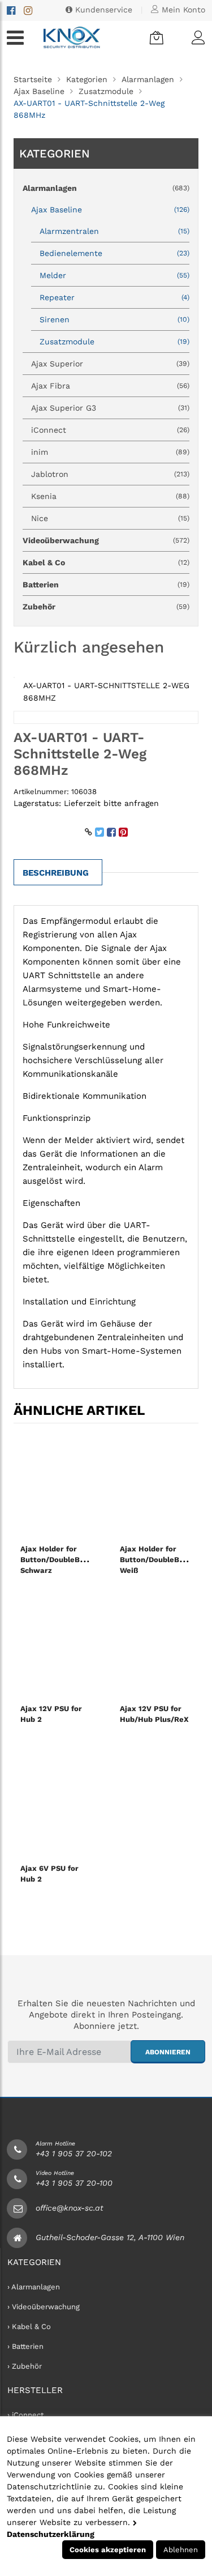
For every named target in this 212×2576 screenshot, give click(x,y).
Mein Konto (182, 10)
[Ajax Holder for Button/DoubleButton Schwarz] (57, 1486)
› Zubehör (25, 2366)
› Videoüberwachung (44, 2307)
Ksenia (110, 496)
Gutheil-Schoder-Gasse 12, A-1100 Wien (110, 2237)
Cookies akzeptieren (108, 2550)
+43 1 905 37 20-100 (74, 2183)
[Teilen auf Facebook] (111, 832)
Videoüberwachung (106, 540)
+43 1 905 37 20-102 (74, 2153)
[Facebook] (11, 10)
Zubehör (106, 607)
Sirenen (114, 319)
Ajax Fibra (110, 386)
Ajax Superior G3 (110, 408)
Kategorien (87, 79)
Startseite (33, 79)
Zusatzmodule (106, 91)
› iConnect (25, 2415)
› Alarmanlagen (34, 2287)
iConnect (110, 430)
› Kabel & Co (29, 2326)
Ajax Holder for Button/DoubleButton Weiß (160, 1560)
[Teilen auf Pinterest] (123, 832)
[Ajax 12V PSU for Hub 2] (57, 1645)
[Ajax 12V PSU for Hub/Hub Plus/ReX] (156, 1645)
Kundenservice (102, 10)
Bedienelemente (114, 253)
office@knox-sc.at (70, 2208)
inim (110, 452)
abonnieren (168, 2052)
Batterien (106, 585)
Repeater (114, 297)
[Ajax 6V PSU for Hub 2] (57, 1805)
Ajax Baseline (39, 91)
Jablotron (110, 474)
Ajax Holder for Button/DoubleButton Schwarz (60, 1560)
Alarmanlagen (148, 79)
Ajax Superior (110, 364)
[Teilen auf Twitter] (99, 832)
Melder (114, 275)
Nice (110, 518)
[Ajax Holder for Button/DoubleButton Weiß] (156, 1486)
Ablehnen (181, 2550)
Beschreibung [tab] (56, 873)
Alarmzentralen (114, 231)
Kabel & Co (106, 562)
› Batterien (25, 2346)
